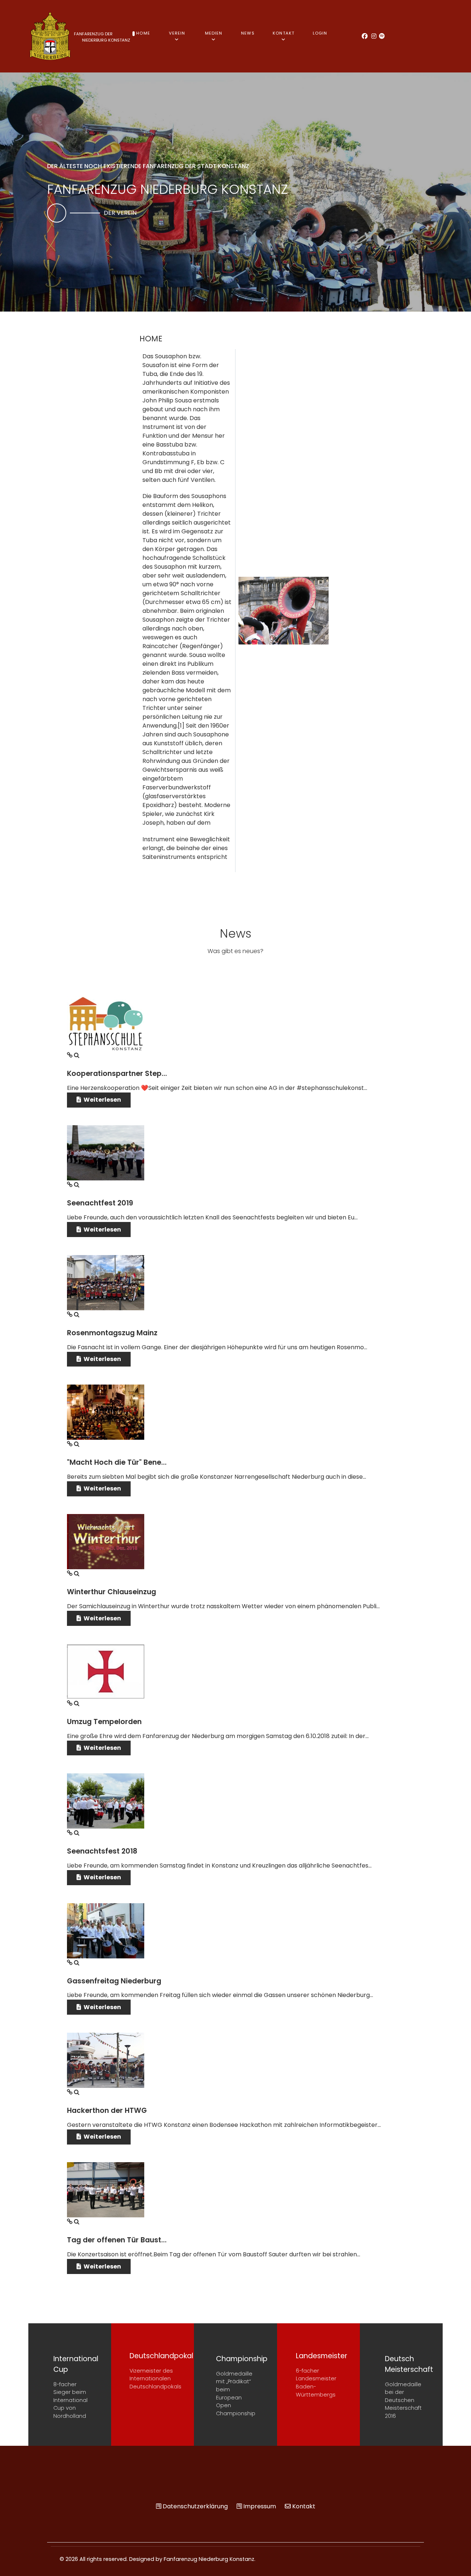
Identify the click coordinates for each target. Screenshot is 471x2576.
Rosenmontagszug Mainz (112, 1333)
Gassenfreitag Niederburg (114, 1981)
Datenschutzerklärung (195, 2506)
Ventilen (203, 480)
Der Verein (120, 213)
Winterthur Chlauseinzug (111, 1592)
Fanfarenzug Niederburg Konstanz (209, 2559)
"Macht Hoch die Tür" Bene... (117, 1462)
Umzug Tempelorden (104, 1722)
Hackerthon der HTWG (107, 2110)
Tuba (150, 374)
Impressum (260, 2506)
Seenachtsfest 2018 (102, 1851)
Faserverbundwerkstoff (177, 787)
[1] (181, 726)
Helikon (203, 505)
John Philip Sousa (167, 400)
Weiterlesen (102, 1100)
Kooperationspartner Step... (117, 1074)
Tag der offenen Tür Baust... (117, 2240)
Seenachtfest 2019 (100, 1203)
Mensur (203, 436)
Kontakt (304, 2506)
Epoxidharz (158, 805)
